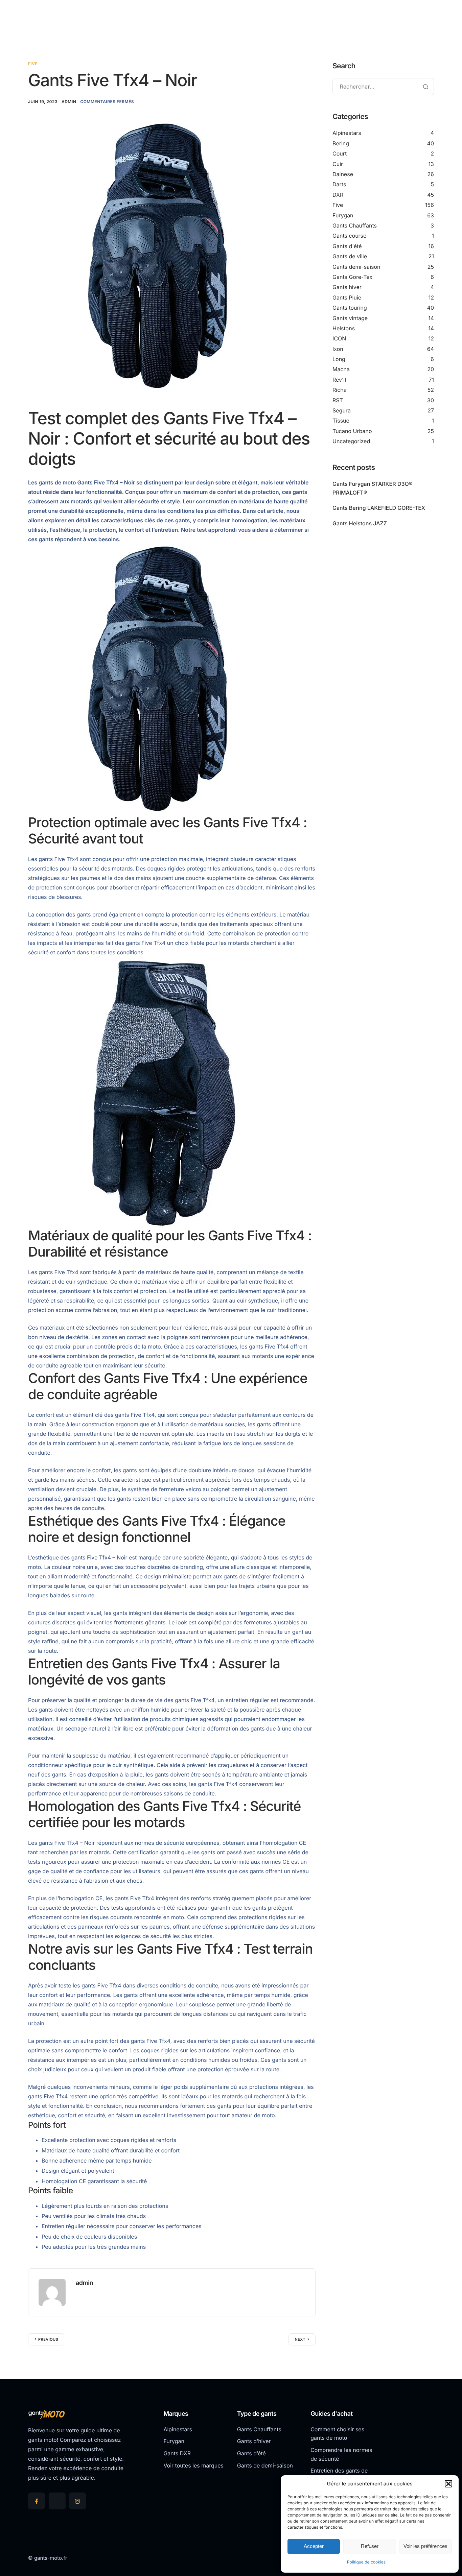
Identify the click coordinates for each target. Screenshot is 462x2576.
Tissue (341, 421)
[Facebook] (37, 2501)
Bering (341, 143)
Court (340, 153)
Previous (48, 2339)
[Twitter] (57, 2501)
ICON (339, 338)
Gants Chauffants (355, 225)
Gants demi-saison (356, 267)
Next (300, 2339)
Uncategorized (351, 441)
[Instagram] (77, 2501)
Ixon (338, 349)
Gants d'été (347, 246)
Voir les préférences (425, 2546)
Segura (342, 410)
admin (69, 102)
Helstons (344, 328)
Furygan (343, 215)
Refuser (370, 2546)
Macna (341, 369)
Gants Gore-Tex (352, 277)
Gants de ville (350, 256)
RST (338, 400)
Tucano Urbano (352, 431)
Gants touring (350, 308)
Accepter (314, 2546)
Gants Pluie (347, 297)
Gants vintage (350, 318)
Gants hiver (347, 287)
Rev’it (339, 380)
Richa (340, 390)
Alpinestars (347, 133)
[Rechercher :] (383, 87)
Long (339, 359)
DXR (338, 195)
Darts (339, 184)
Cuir (338, 164)
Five (33, 64)
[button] (448, 2484)
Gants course (349, 236)
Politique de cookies (366, 2562)
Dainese (343, 174)
